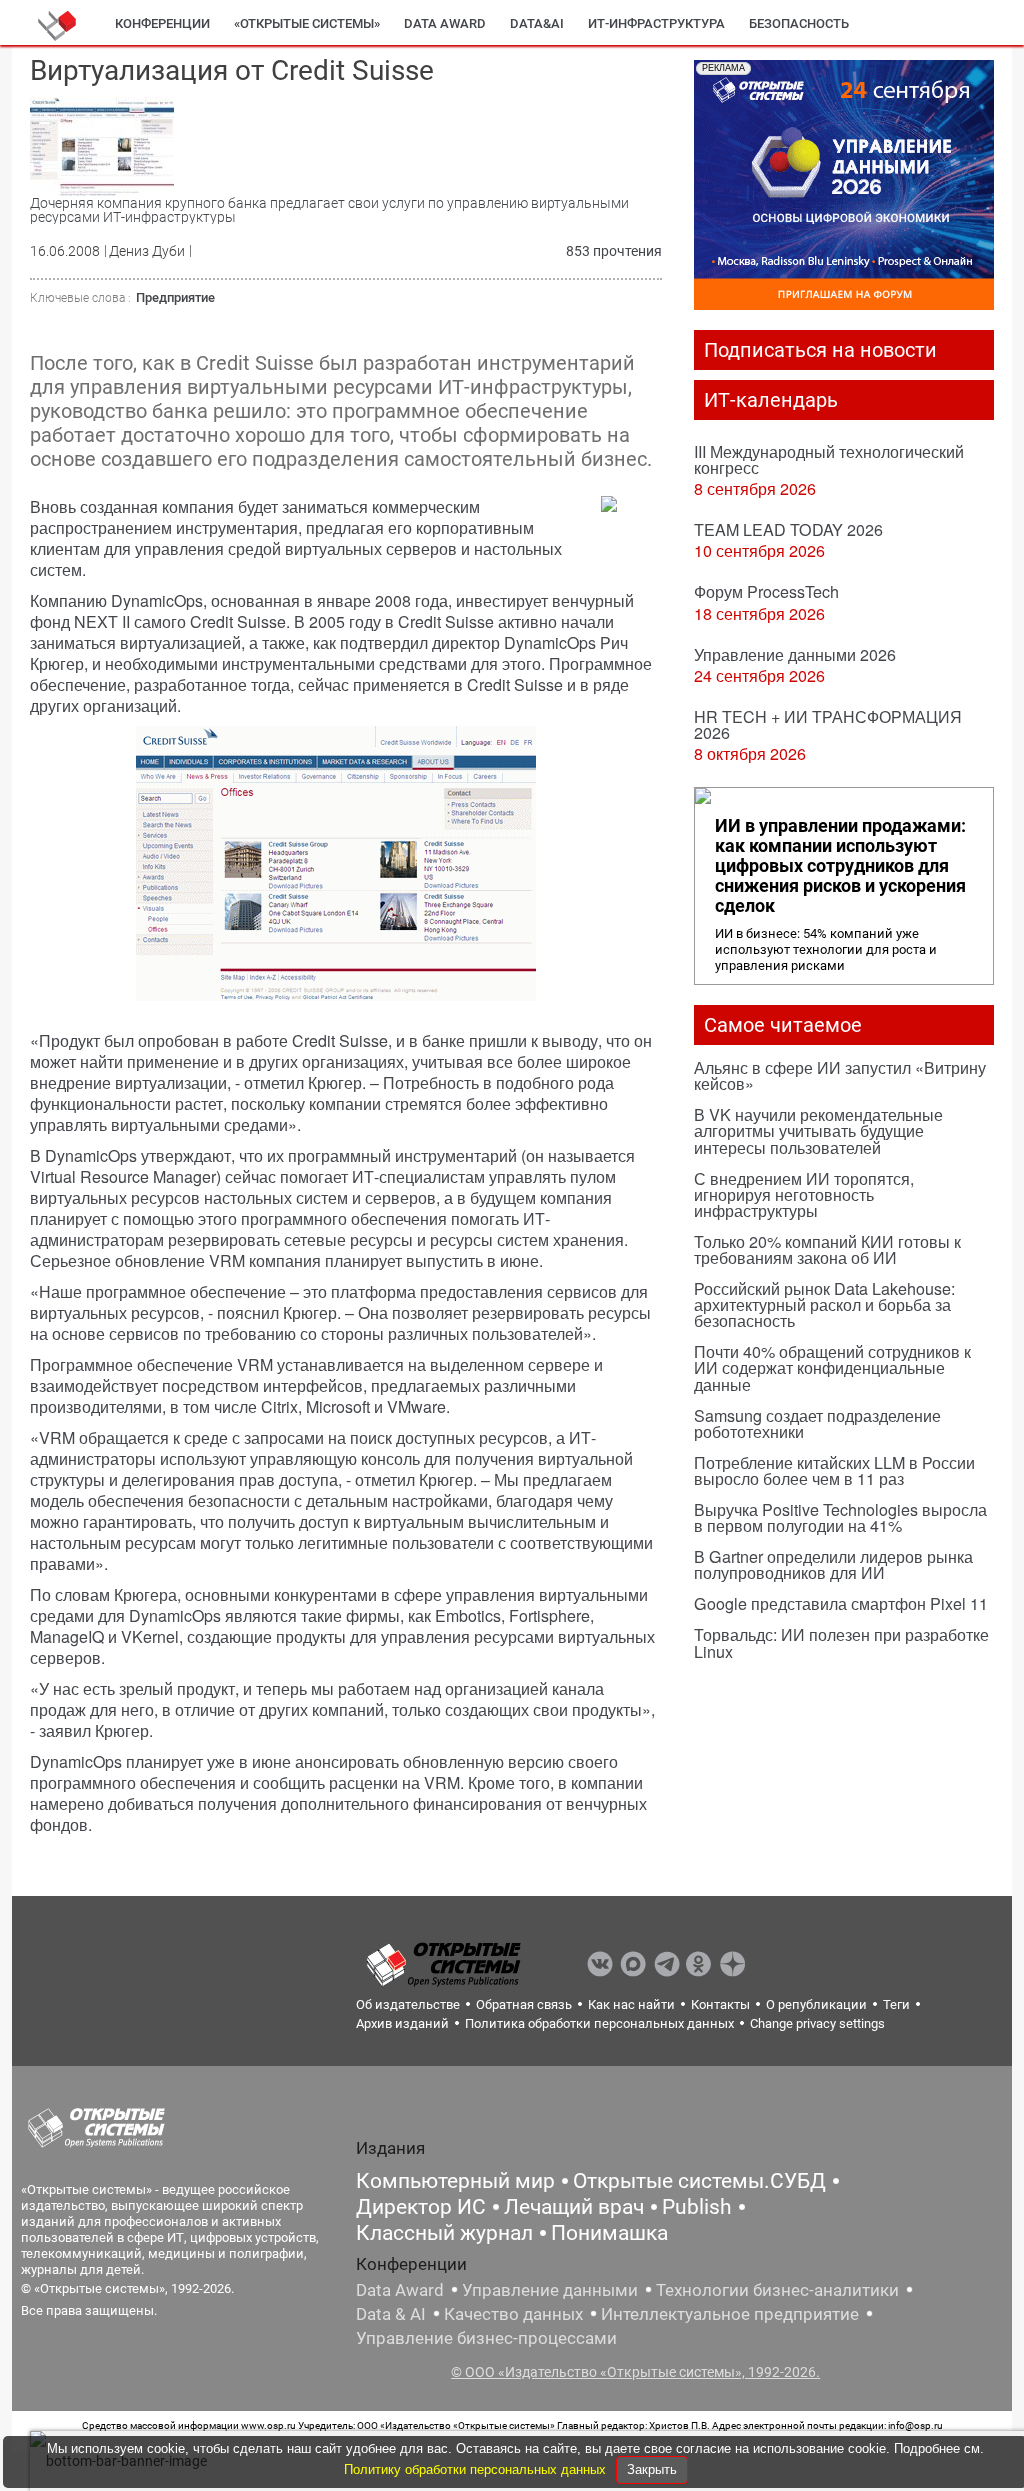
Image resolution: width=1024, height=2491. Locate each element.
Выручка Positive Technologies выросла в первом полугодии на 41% (840, 1517)
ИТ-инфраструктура (656, 23)
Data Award (400, 2290)
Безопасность (799, 23)
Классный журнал (444, 2233)
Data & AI (391, 2314)
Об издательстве (408, 2004)
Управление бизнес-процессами (486, 2338)
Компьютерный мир (455, 2181)
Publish (697, 2207)
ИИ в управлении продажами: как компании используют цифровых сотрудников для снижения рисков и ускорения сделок (840, 866)
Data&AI (537, 23)
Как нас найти (631, 2004)
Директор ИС (421, 2207)
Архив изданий (402, 2023)
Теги (896, 2004)
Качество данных (513, 2314)
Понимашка (609, 2233)
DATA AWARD (445, 23)
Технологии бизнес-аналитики (777, 2290)
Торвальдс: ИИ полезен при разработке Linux (841, 1642)
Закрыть (652, 2469)
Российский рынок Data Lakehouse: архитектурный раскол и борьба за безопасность (824, 1304)
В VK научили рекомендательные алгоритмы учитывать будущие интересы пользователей (818, 1130)
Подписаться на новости (820, 350)
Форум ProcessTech (766, 591)
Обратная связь (524, 2004)
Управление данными (550, 2290)
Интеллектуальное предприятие (730, 2314)
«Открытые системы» (307, 23)
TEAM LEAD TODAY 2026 (788, 529)
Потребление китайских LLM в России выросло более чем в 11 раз (834, 1470)
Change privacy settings (817, 2023)
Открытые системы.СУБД (699, 2181)
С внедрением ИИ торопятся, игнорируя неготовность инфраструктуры (804, 1194)
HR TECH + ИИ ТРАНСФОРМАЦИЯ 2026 (828, 724)
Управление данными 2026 (795, 654)
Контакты (720, 2004)
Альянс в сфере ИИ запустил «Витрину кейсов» (840, 1075)
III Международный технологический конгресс (829, 459)
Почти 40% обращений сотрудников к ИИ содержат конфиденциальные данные (832, 1367)
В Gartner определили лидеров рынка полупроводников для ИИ (833, 1564)
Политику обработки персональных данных (477, 2469)
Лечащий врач (574, 2207)
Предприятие (175, 297)
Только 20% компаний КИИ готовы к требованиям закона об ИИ (827, 1249)
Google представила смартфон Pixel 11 (841, 1603)
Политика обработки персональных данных (599, 2023)
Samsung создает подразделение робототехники (817, 1423)
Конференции (162, 23)
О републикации (816, 2004)
